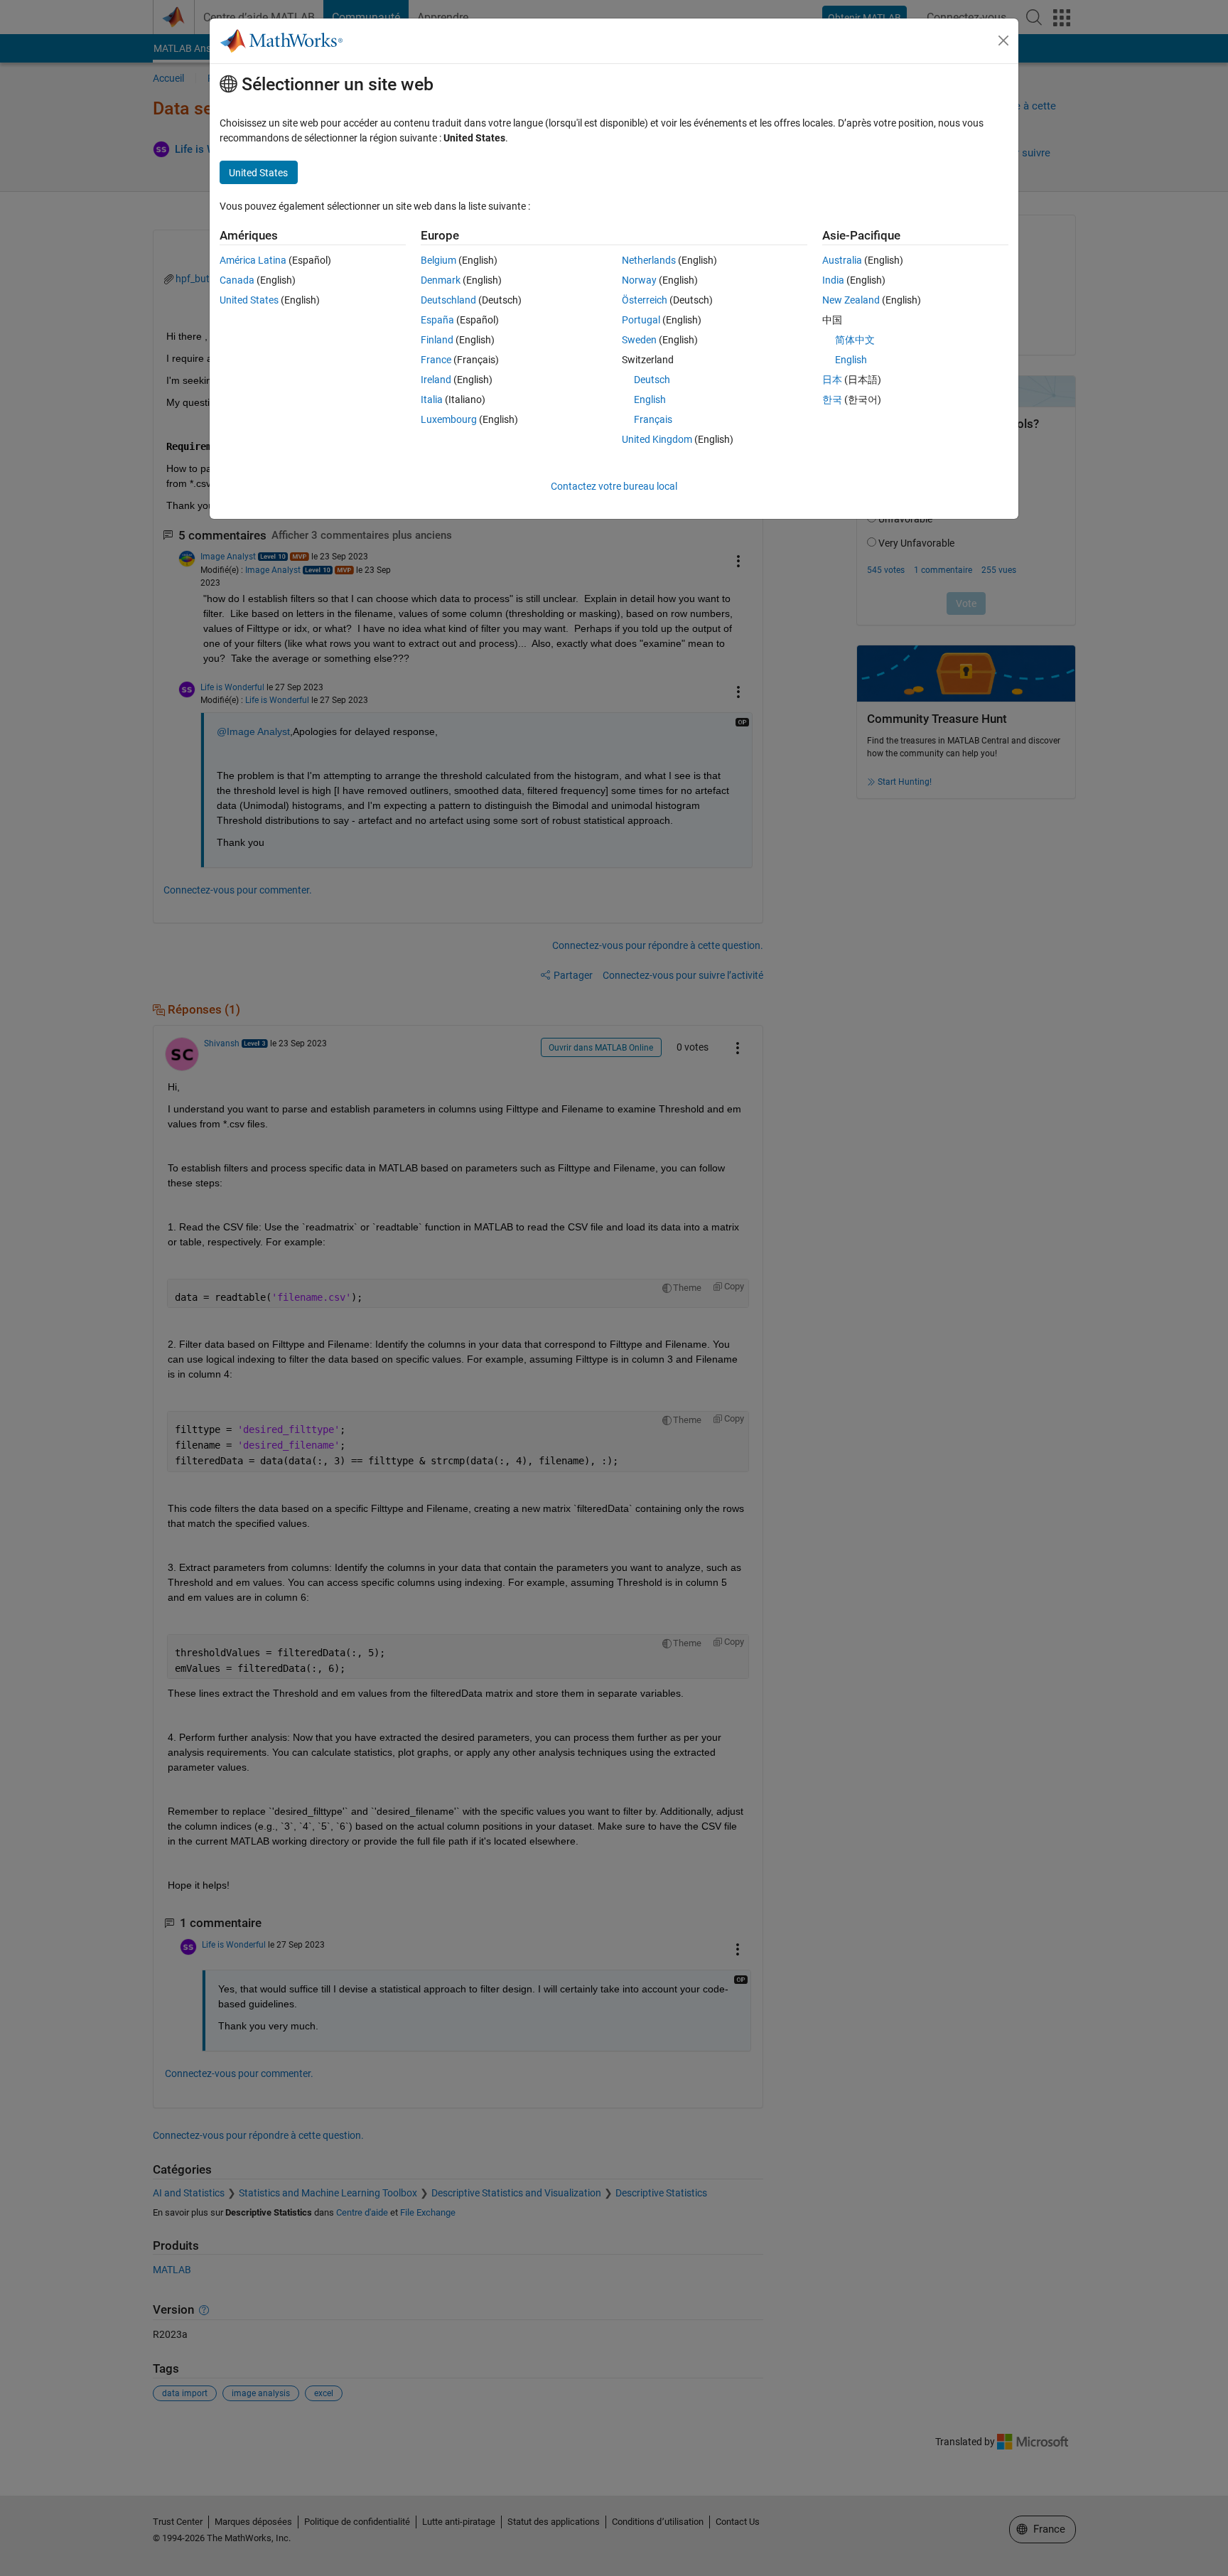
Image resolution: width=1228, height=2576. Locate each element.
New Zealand (851, 300)
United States (249, 300)
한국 (832, 399)
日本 (832, 380)
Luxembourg (449, 419)
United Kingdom (657, 439)
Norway (639, 280)
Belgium (438, 260)
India (833, 280)
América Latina (253, 260)
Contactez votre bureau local (614, 486)
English (650, 399)
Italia (432, 399)
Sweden (639, 340)
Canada (237, 280)
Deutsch (652, 380)
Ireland (436, 380)
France (436, 360)
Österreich (645, 300)
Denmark (441, 280)
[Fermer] (1003, 41)
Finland (437, 340)
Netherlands (649, 260)
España (437, 320)
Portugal (641, 320)
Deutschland (448, 300)
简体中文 (855, 340)
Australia (842, 260)
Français (653, 419)
